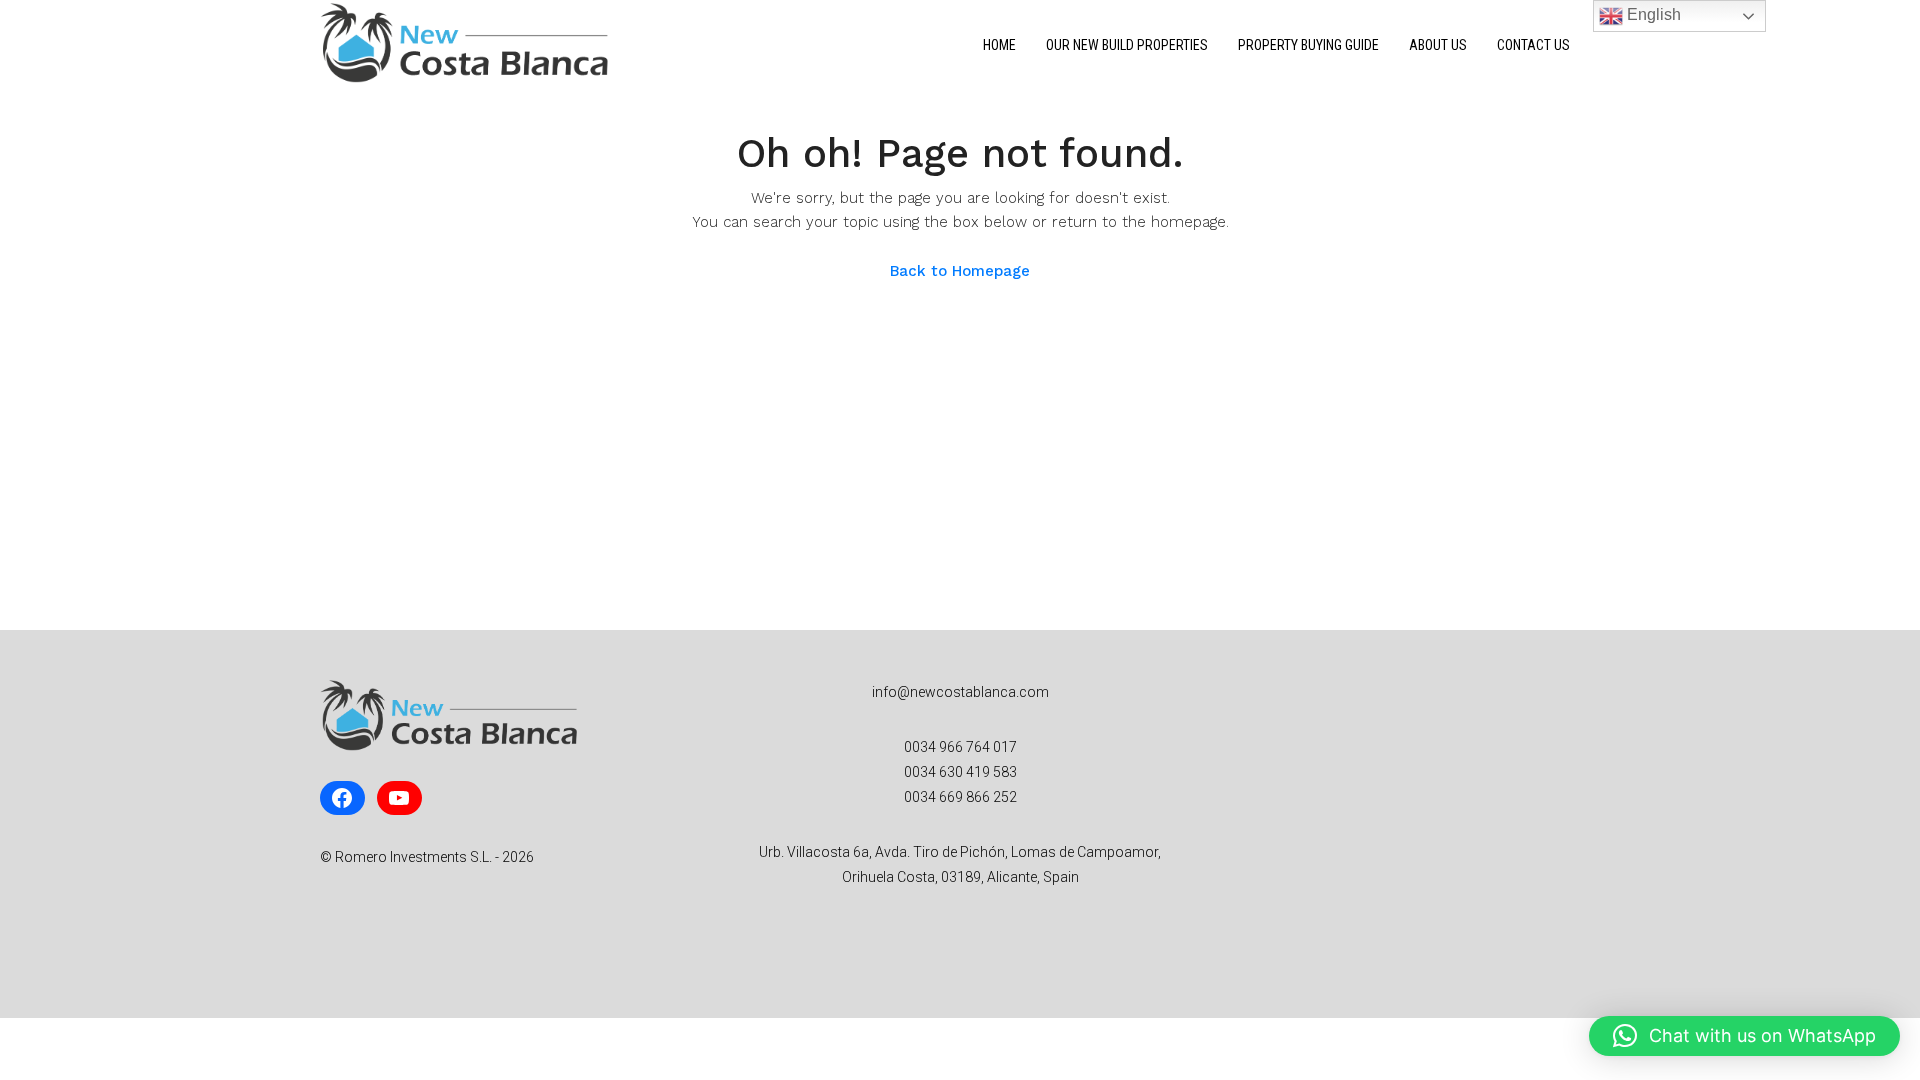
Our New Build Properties (1127, 45)
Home (999, 45)
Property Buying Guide (1308, 45)
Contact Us (1533, 45)
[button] (1744, 1036)
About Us (1438, 45)
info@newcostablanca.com (960, 692)
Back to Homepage (960, 271)
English (1652, 14)
